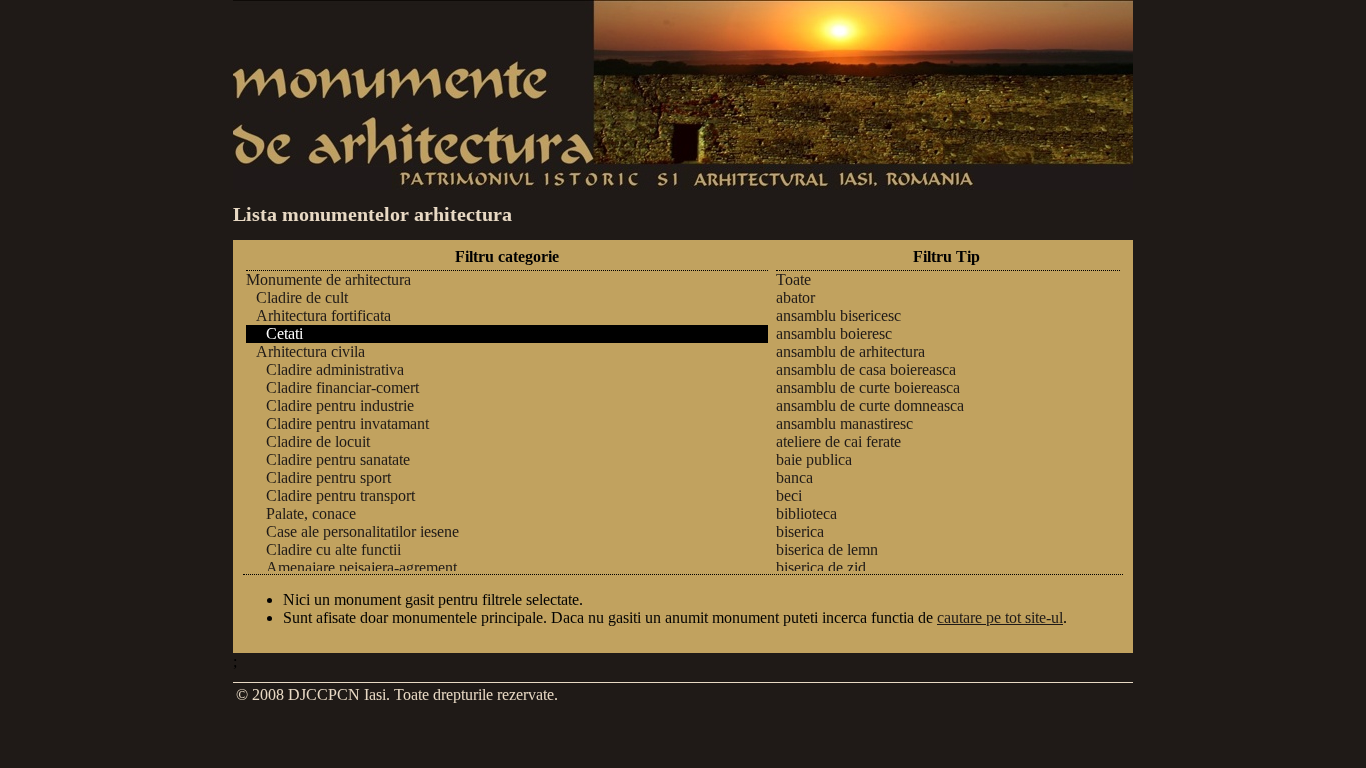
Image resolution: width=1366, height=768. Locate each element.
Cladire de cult (302, 297)
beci (789, 495)
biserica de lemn (827, 549)
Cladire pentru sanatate (338, 459)
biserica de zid (821, 567)
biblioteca (806, 513)
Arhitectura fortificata (323, 315)
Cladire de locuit (318, 441)
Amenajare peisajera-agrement (361, 567)
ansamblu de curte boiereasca (868, 387)
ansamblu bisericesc (838, 315)
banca (794, 477)
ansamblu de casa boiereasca (866, 369)
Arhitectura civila (310, 351)
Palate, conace (311, 513)
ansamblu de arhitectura (850, 351)
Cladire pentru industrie (340, 405)
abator (795, 297)
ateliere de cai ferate (838, 441)
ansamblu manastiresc (844, 423)
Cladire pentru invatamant (347, 423)
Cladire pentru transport (340, 495)
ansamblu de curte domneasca (870, 405)
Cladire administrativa (335, 369)
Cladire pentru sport (328, 477)
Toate (793, 279)
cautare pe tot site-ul (1000, 617)
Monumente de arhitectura (328, 279)
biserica (800, 531)
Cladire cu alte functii (333, 549)
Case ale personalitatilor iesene (362, 531)
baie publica (814, 459)
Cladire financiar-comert (342, 387)
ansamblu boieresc (834, 333)
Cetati (284, 333)
